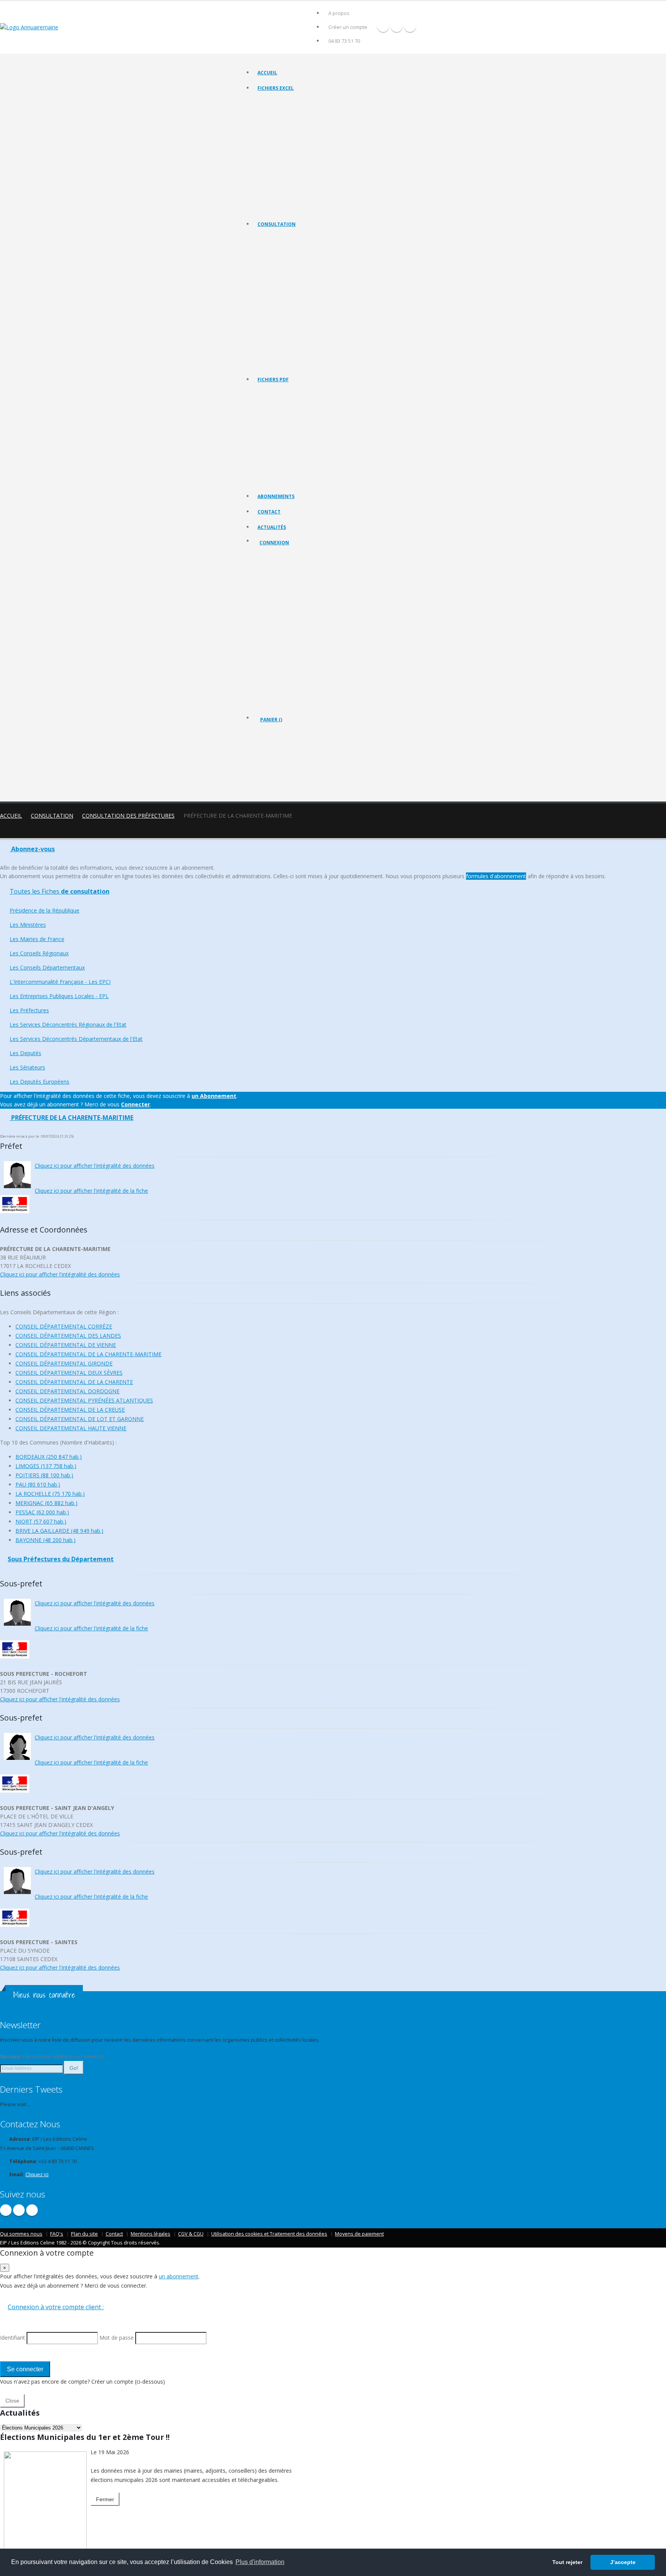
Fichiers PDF (273, 380)
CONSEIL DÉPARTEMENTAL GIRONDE (64, 1363)
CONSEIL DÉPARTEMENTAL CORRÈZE (64, 1326)
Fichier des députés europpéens (292, 208)
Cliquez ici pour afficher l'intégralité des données (95, 1166)
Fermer (105, 2499)
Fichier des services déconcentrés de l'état (303, 169)
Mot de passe (281, 612)
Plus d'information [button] (260, 2562)
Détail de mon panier (294, 761)
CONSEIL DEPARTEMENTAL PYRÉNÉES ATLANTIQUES (84, 1400)
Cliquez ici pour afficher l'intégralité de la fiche (91, 1191)
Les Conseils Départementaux (47, 967)
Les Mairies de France (281, 267)
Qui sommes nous (21, 2234)
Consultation (277, 224)
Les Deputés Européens (283, 363)
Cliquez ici (37, 2174)
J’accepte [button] (623, 2562)
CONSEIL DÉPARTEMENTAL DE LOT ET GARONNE (80, 1419)
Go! (74, 2068)
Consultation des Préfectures (128, 816)
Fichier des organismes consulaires (295, 179)
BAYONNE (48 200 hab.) (45, 1540)
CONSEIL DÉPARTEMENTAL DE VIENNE (66, 1345)
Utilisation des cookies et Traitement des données (269, 2234)
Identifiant (276, 584)
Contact (269, 512)
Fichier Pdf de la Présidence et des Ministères (306, 403)
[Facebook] (383, 26)
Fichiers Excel (276, 88)
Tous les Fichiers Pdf (280, 393)
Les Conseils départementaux (289, 286)
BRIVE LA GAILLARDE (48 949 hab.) (59, 1531)
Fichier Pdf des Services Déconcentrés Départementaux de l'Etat (325, 480)
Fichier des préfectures (283, 160)
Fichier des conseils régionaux (290, 121)
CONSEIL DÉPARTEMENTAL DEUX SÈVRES (69, 1373)
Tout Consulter (274, 238)
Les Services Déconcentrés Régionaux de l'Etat (307, 325)
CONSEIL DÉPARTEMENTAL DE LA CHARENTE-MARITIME (88, 1354)
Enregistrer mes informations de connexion (287, 640)
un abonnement (179, 2276)
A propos (339, 13)
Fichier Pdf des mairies (282, 413)
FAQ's (57, 2234)
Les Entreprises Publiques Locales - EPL (299, 306)
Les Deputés (271, 344)
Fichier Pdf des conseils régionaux (294, 422)
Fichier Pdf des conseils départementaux (301, 432)
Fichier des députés (279, 189)
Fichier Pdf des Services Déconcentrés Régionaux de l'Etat (319, 471)
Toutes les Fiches (60, 891)
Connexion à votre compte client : (56, 2307)
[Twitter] (397, 26)
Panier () (271, 720)
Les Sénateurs (273, 354)
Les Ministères (273, 257)
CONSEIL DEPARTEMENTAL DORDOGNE (67, 1391)
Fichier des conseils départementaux (297, 131)
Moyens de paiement (359, 2234)
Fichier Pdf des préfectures (287, 461)
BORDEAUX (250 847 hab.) (49, 1457)
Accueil (267, 73)
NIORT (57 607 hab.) (41, 1521)
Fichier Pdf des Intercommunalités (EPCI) (300, 442)
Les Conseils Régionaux (283, 277)
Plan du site (84, 2234)
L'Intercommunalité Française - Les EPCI (300, 296)
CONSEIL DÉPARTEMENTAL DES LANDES (68, 1336)
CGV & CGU (191, 2234)
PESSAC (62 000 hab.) (42, 1512)
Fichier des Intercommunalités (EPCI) (296, 141)
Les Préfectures (275, 315)
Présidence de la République (288, 248)
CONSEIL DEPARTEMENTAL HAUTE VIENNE (71, 1428)
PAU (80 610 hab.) (38, 1484)
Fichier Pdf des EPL (278, 451)
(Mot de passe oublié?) (286, 603)
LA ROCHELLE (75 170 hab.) (50, 1494)
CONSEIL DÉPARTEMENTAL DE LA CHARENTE (74, 1382)
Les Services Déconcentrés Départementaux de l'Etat (314, 334)
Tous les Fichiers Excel (282, 102)
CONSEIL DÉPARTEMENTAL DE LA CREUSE (70, 1410)
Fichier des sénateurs (280, 198)
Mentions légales (151, 2234)
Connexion (274, 543)
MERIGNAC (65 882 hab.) (46, 1503)
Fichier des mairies (278, 112)
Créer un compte (348, 27)
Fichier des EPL (274, 150)
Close (12, 2401)
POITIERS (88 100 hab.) (44, 1475)
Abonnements (276, 496)
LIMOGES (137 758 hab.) (46, 1466)
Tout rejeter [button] (567, 2562)
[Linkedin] (410, 26)
